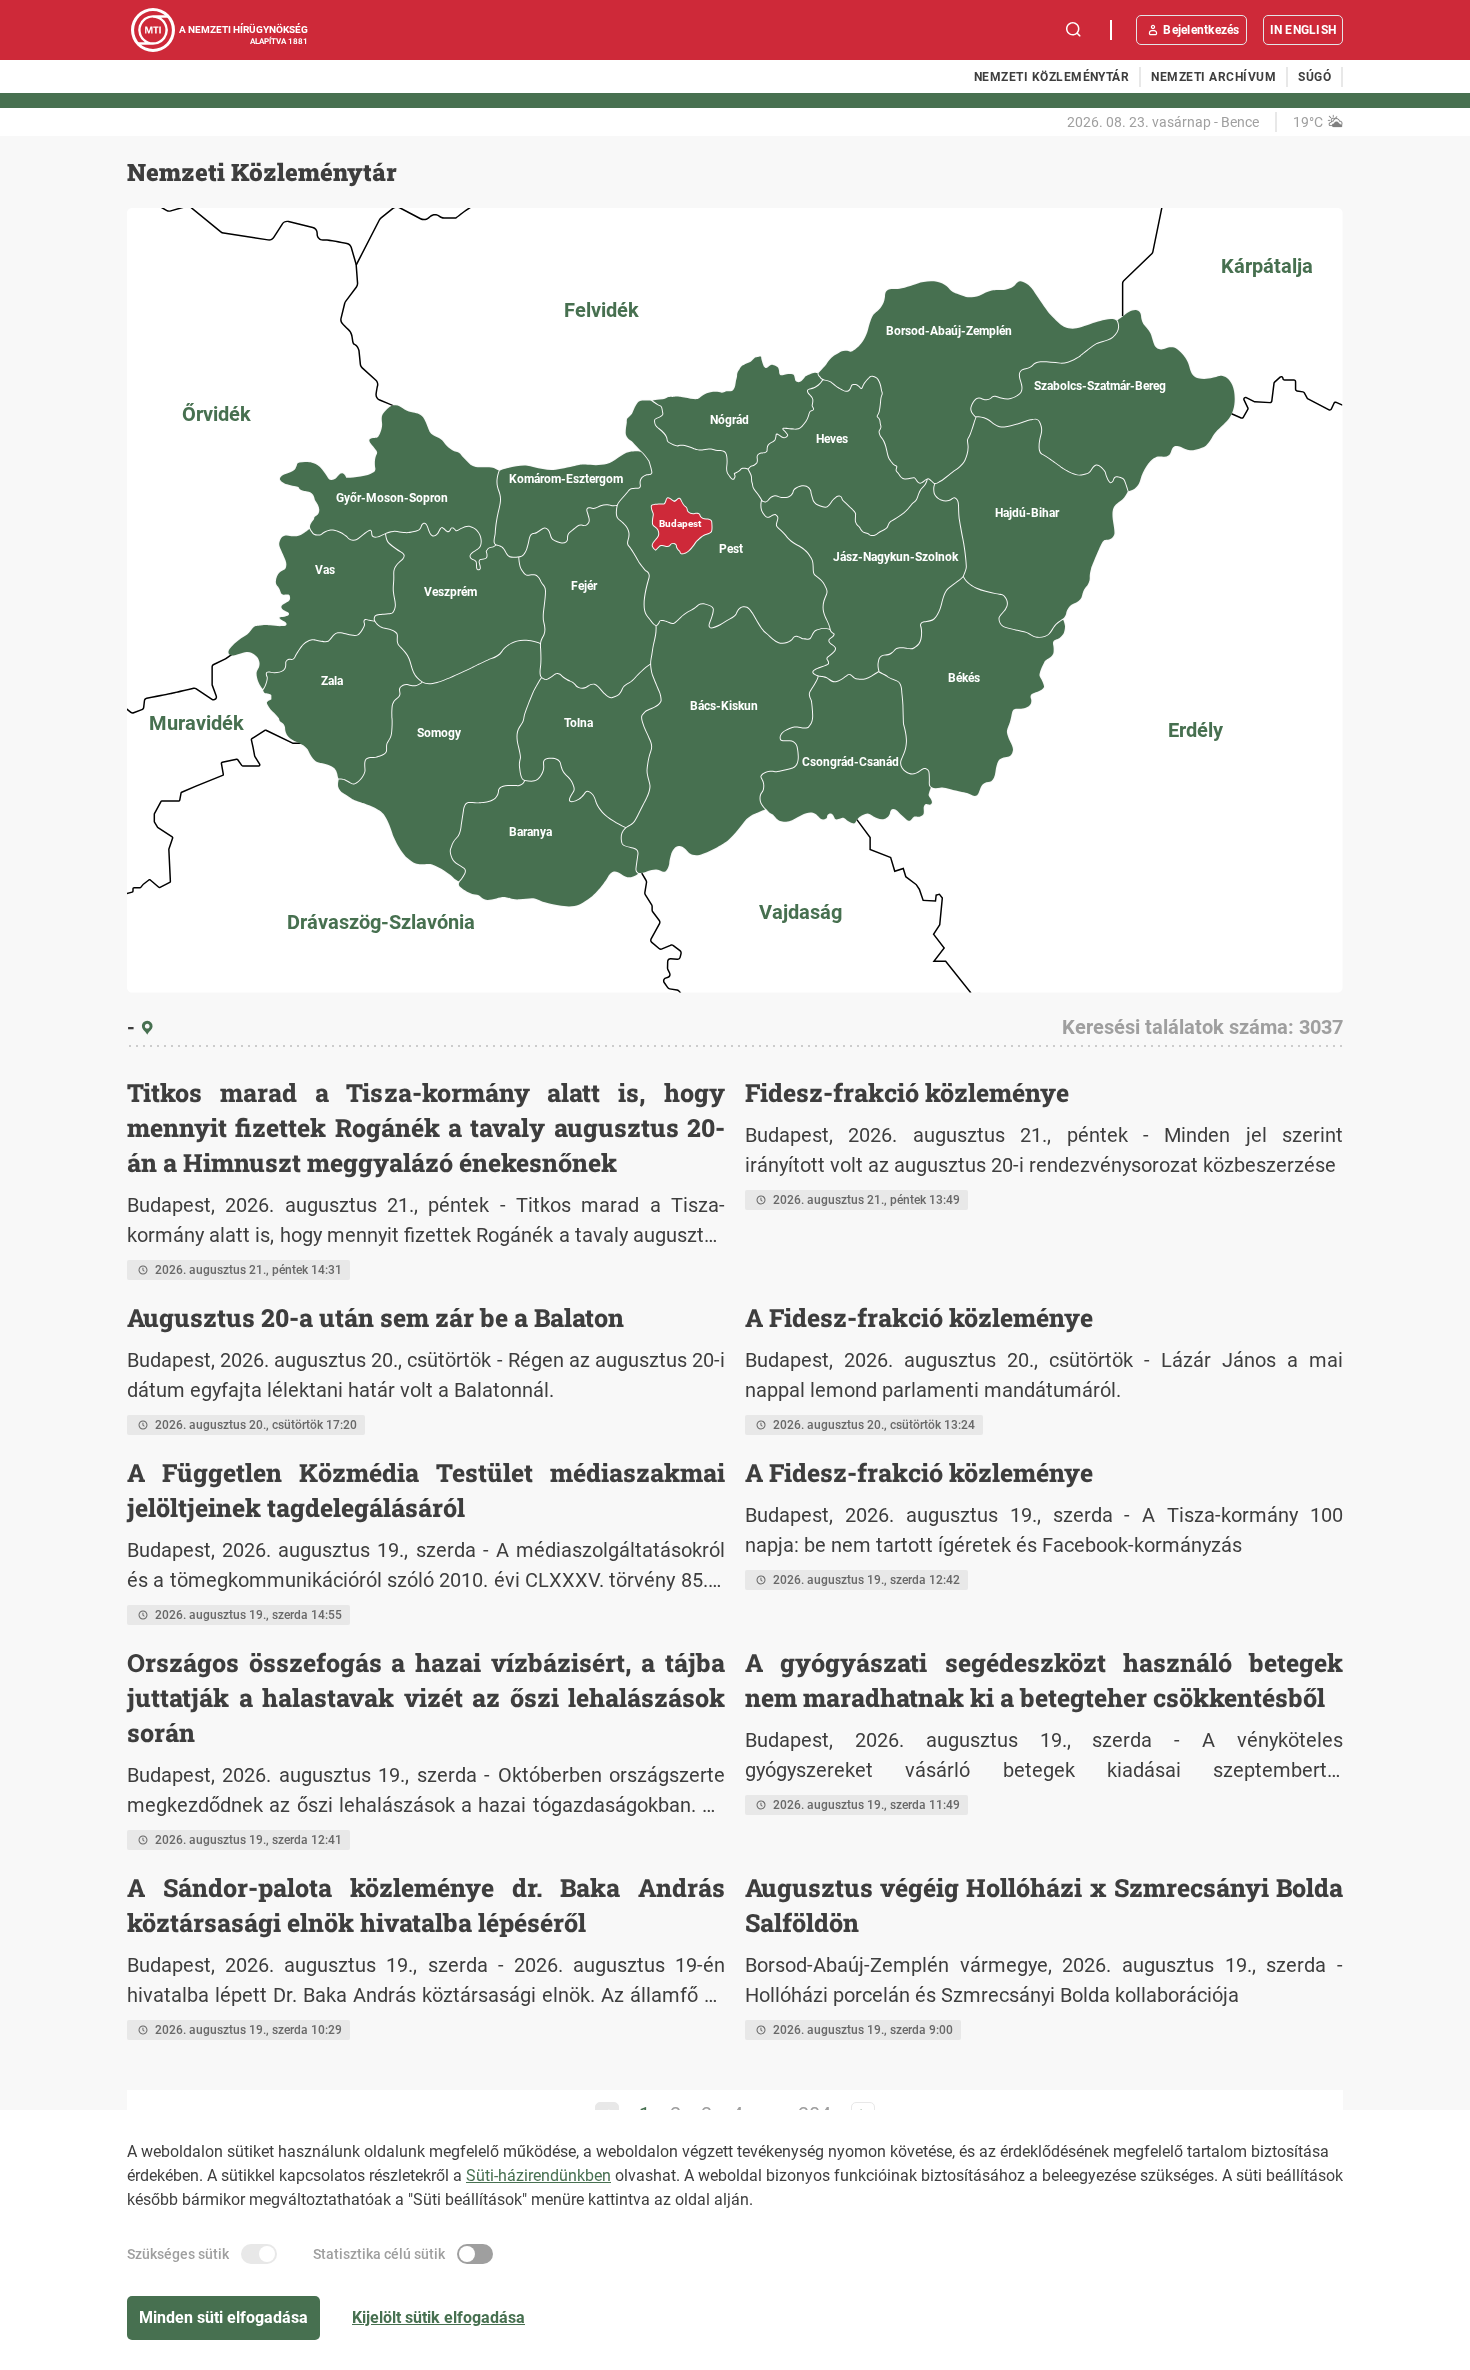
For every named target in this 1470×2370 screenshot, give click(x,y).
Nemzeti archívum (1213, 77)
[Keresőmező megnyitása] (1074, 30)
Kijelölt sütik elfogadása (438, 2317)
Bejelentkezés (1201, 30)
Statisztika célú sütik (379, 2254)
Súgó (1314, 77)
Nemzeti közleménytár (1052, 77)
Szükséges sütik (178, 2254)
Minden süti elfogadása (223, 2317)
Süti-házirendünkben (538, 2175)
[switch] (259, 2254)
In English (1303, 30)
